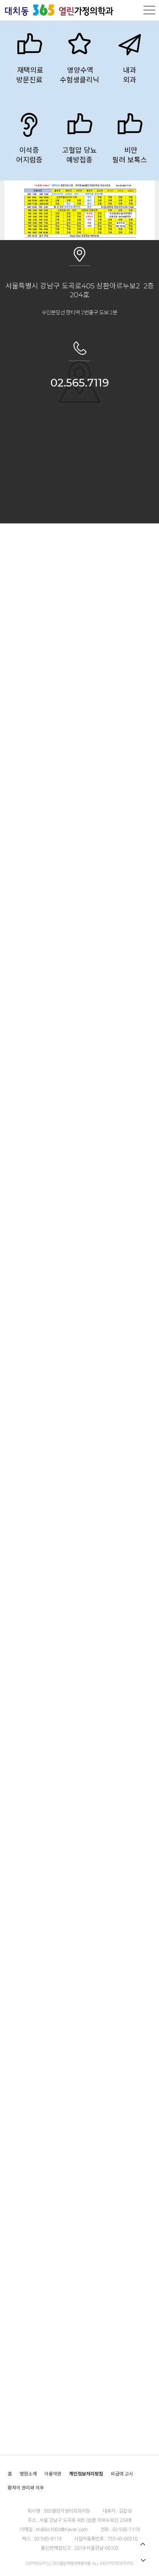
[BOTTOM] (143, 2560)
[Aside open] (149, 10)
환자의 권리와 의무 (26, 2488)
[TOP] (143, 2544)
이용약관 (53, 2474)
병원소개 (28, 2474)
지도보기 (79, 513)
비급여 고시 (122, 2474)
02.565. (69, 383)
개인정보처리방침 (86, 2474)
